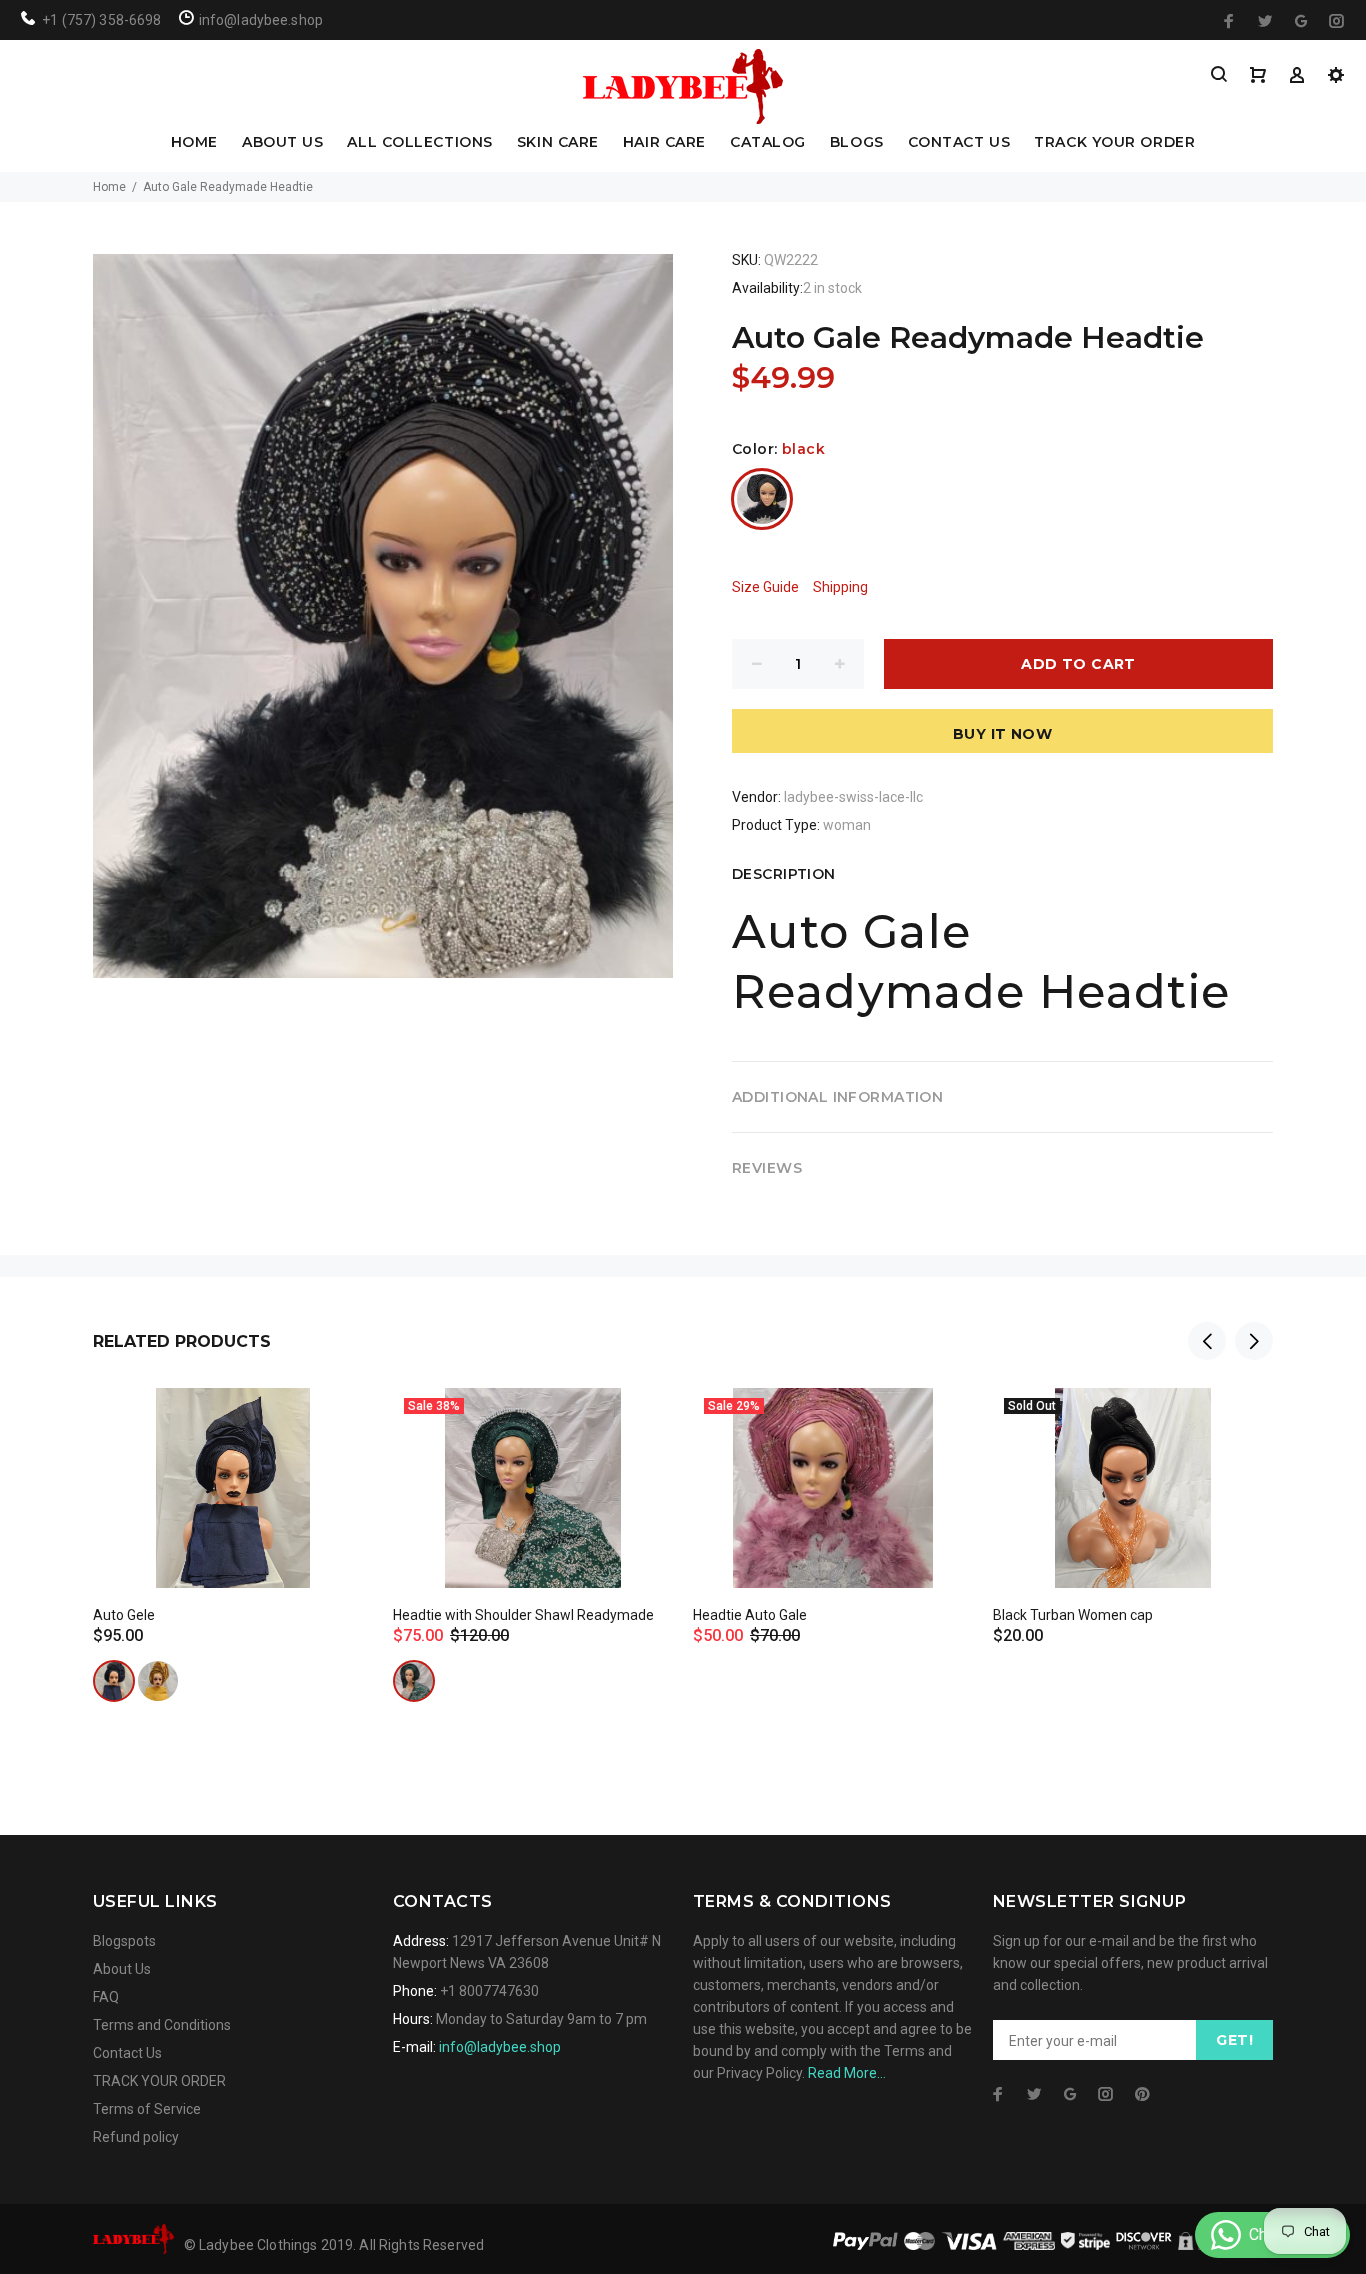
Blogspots (124, 1941)
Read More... (847, 2073)
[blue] (114, 1681)
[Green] (414, 1681)
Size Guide (765, 587)
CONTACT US (959, 143)
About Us (122, 1969)
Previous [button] (1207, 1341)
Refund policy (136, 2137)
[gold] (158, 1681)
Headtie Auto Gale (750, 1615)
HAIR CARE (664, 143)
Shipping (840, 587)
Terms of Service (147, 2109)
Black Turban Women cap (1073, 1615)
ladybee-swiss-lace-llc (853, 797)
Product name (168, 2194)
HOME (194, 143)
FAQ (106, 1997)
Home (109, 187)
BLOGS (857, 143)
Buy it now (1002, 734)
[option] (233, 1520)
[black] (762, 499)
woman (847, 825)
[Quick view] (340, 1421)
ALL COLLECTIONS (419, 143)
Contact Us (127, 2053)
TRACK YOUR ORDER (1114, 143)
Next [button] (1254, 1341)
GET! (1234, 2040)
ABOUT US (282, 143)
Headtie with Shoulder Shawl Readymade (523, 1615)
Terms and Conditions (162, 2025)
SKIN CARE (558, 143)
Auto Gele (124, 1615)
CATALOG (768, 143)
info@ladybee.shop (500, 2047)
